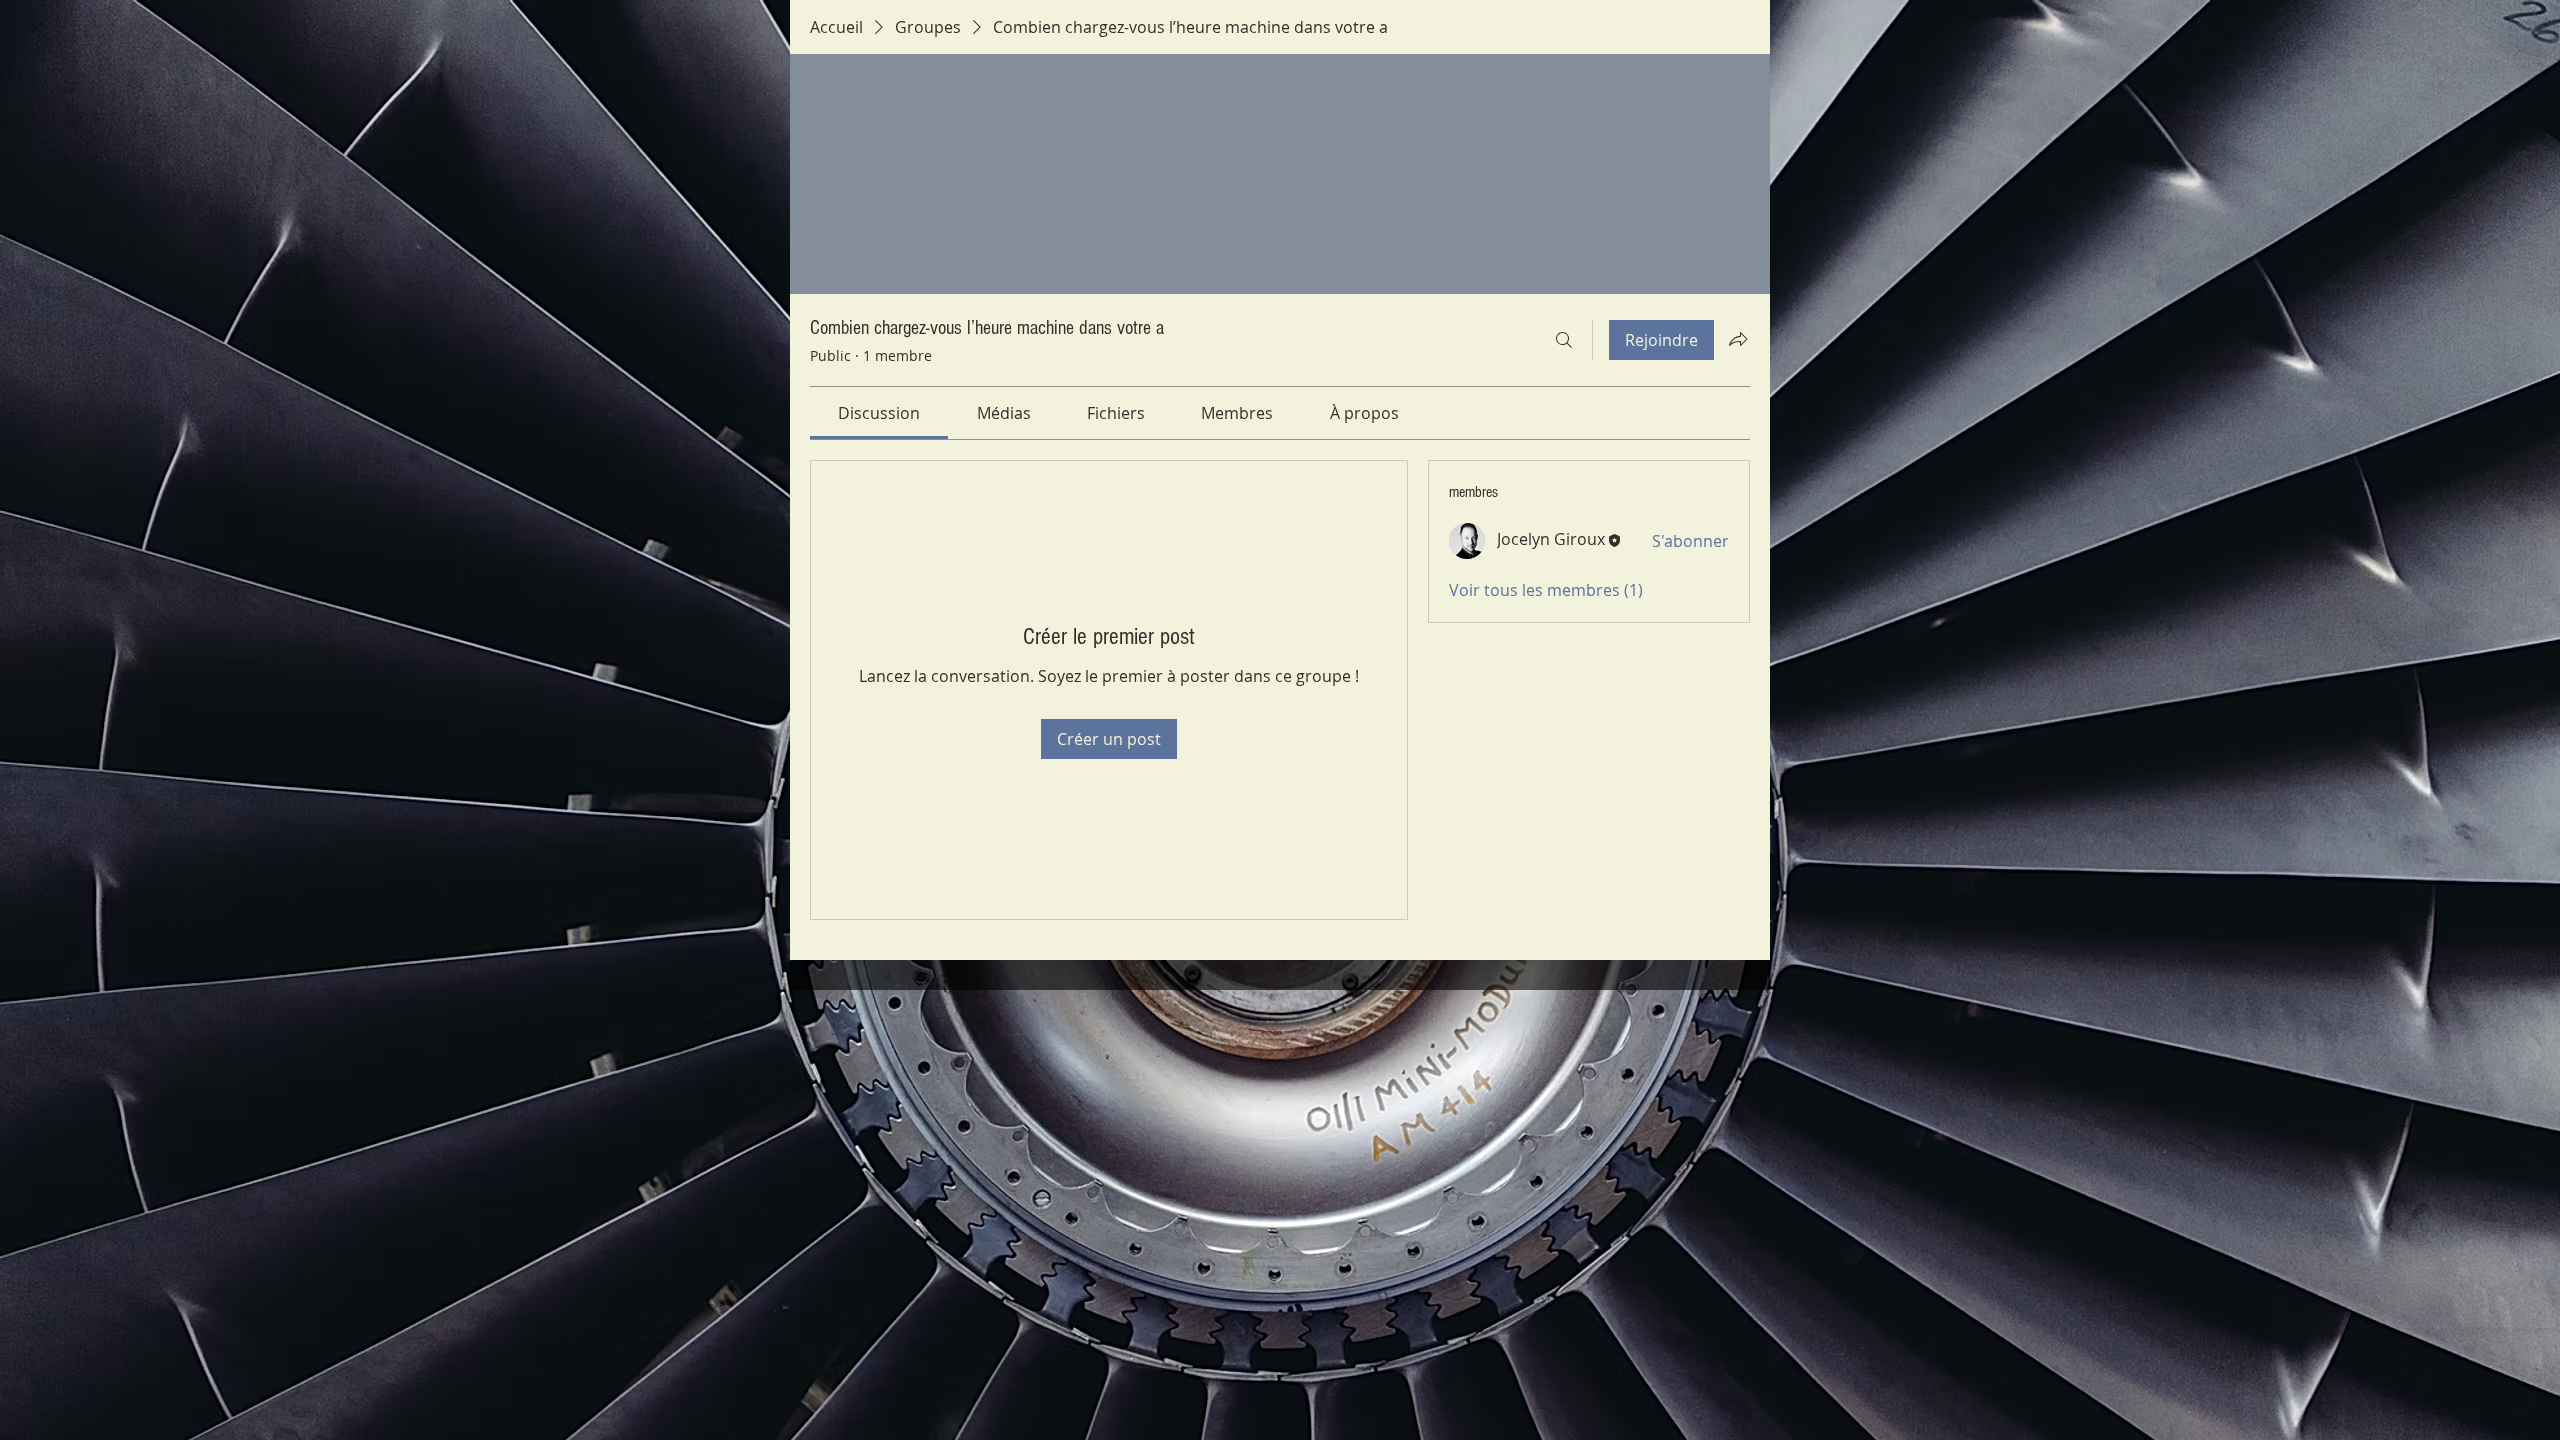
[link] (879, 413)
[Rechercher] (1564, 340)
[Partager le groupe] (1738, 339)
